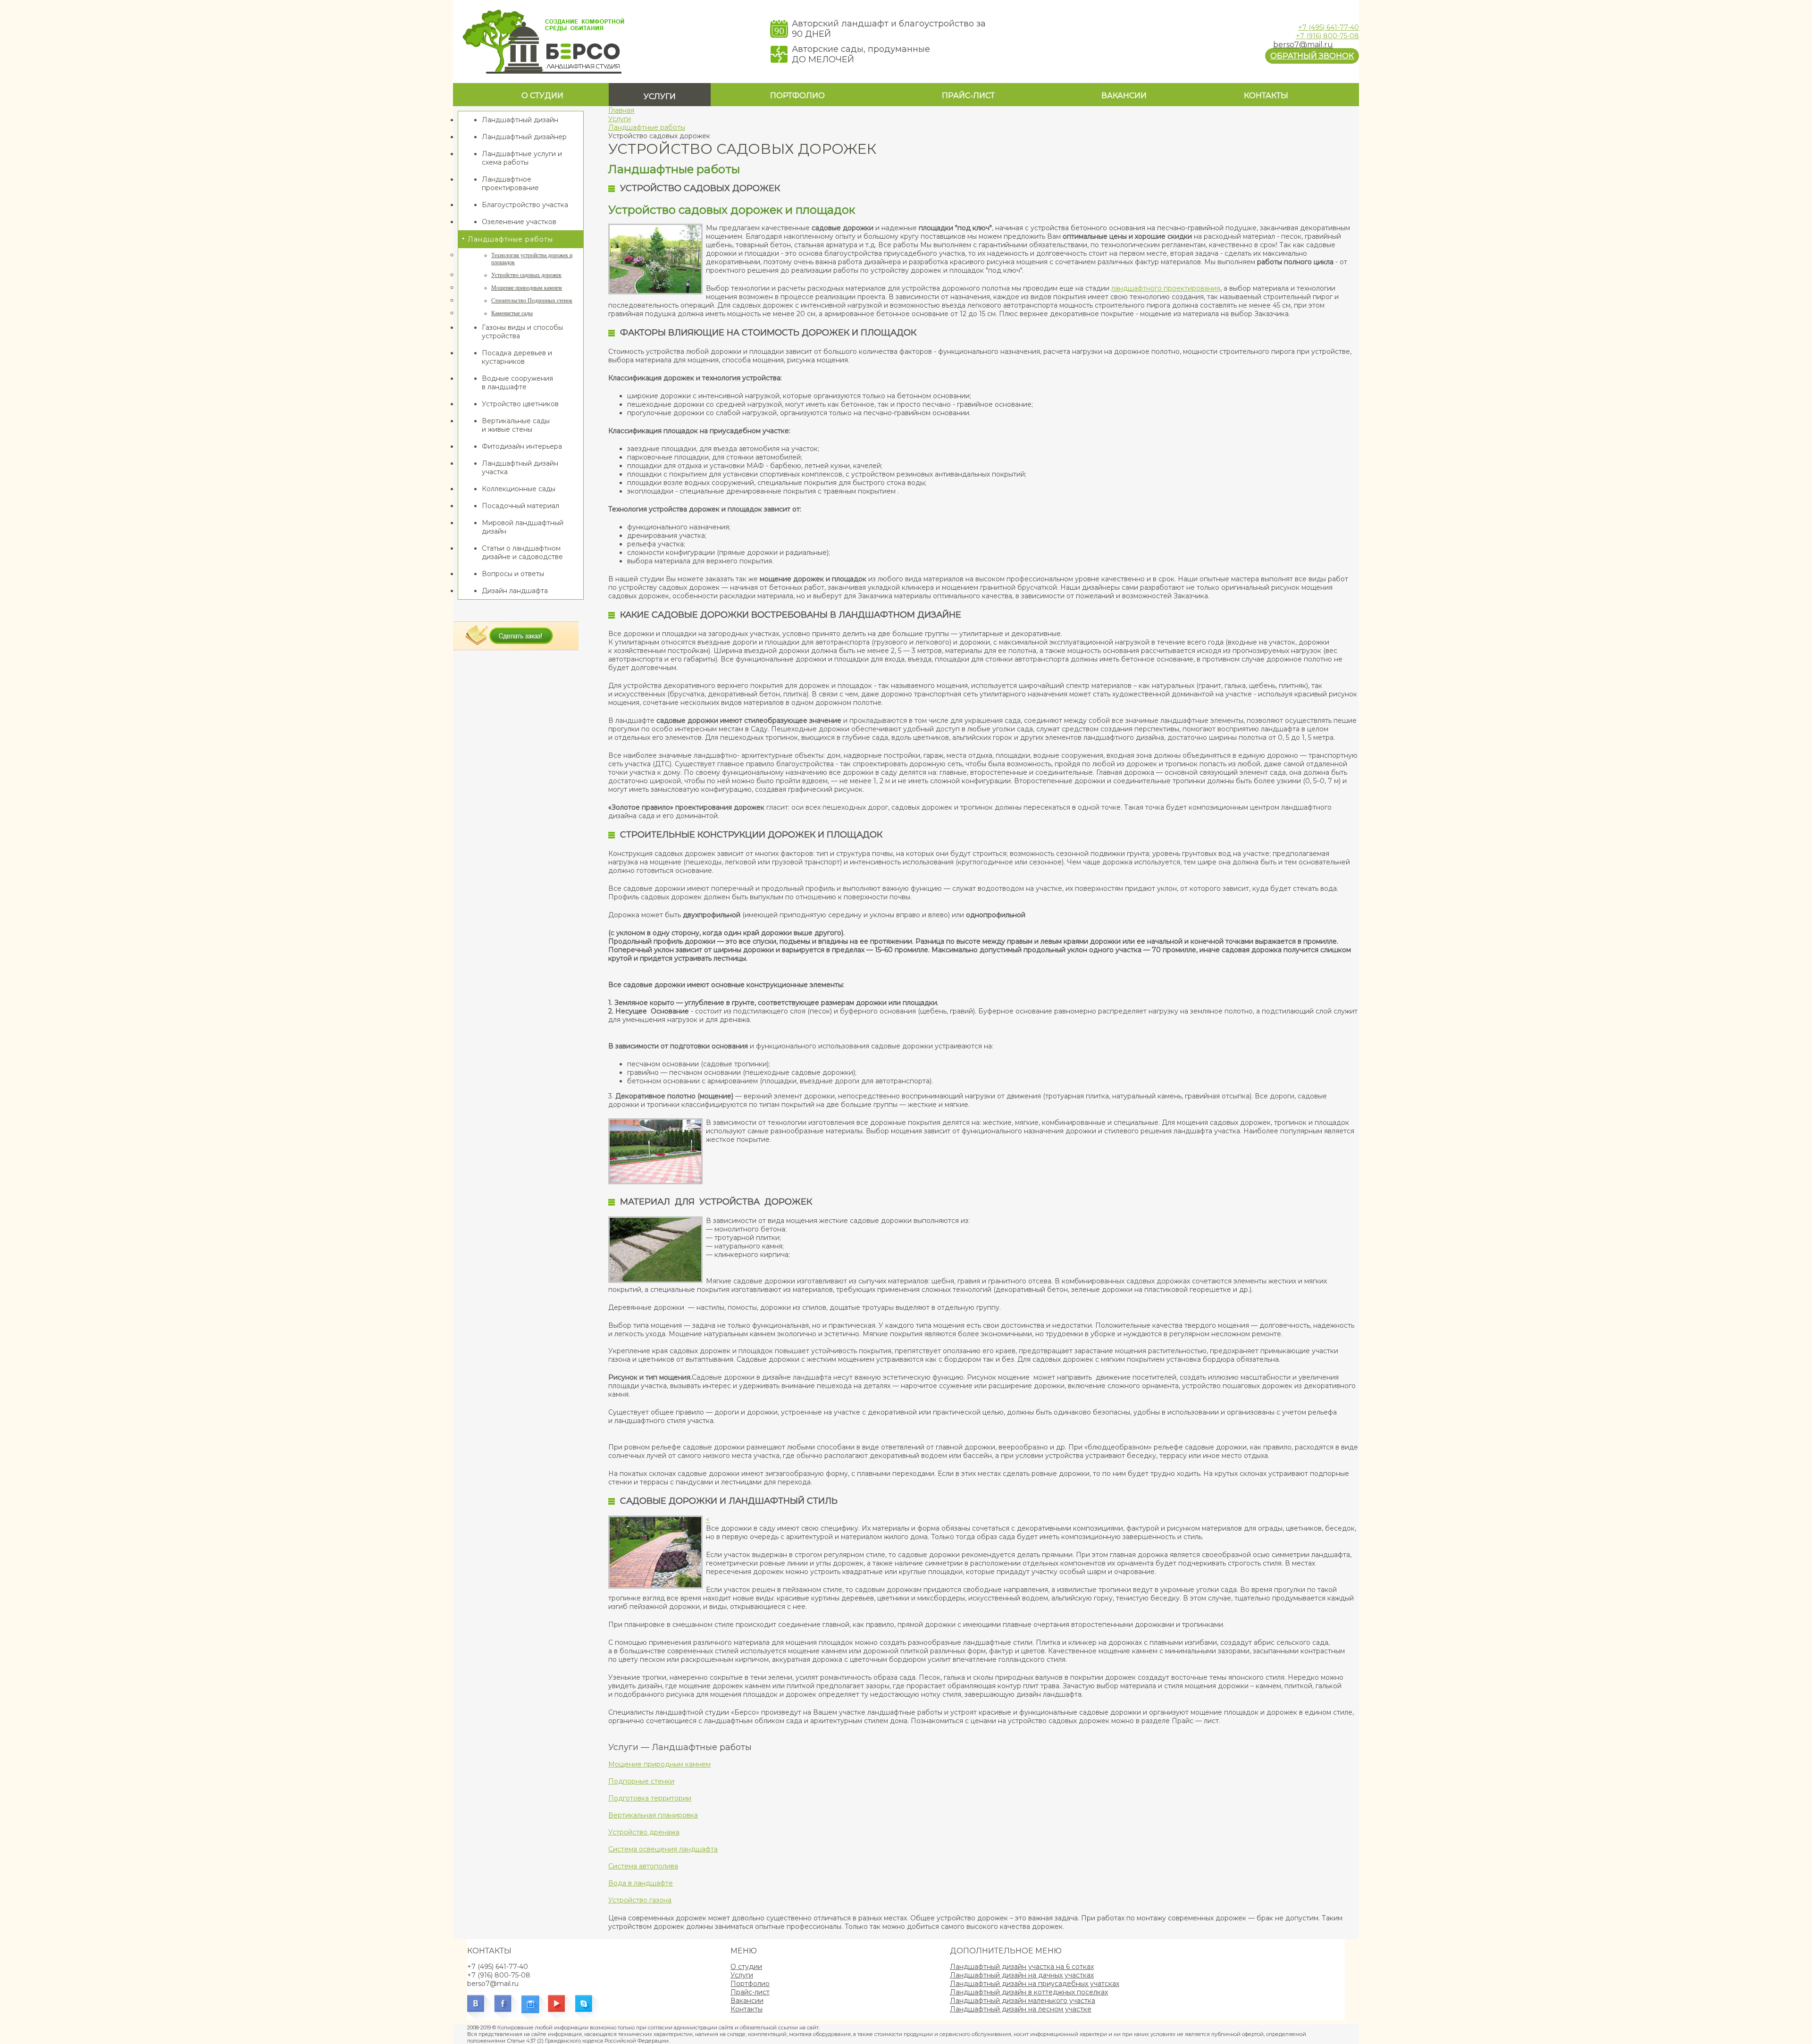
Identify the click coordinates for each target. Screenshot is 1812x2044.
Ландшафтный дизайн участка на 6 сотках (1022, 1967)
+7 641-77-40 (1329, 27)
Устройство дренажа (644, 1832)
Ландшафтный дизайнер (524, 137)
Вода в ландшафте (641, 1883)
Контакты (1266, 96)
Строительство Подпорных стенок (532, 301)
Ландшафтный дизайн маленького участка (1023, 2001)
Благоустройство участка (525, 205)
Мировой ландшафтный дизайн (523, 527)
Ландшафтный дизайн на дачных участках (1022, 1975)
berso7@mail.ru (1303, 45)
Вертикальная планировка (653, 1815)
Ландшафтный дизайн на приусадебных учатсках (1035, 1984)
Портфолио (797, 96)
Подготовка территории (650, 1798)
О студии (542, 96)
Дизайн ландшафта (515, 591)
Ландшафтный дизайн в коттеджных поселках (1029, 1992)
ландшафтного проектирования (1166, 288)
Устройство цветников (520, 404)
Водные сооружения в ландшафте (517, 383)
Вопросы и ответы (513, 574)
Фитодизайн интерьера (522, 446)
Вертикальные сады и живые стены (516, 425)
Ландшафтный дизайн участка (520, 468)
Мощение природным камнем (527, 288)
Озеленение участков (519, 222)
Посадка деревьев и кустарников (517, 357)
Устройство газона (640, 1900)
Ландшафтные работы (510, 239)
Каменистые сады (512, 313)
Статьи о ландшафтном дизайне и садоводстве (522, 553)
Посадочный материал (520, 506)
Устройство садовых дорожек (526, 275)
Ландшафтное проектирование (510, 184)
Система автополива (643, 1866)
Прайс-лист (968, 96)
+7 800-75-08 (1327, 36)
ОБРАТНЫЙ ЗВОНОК (1312, 56)
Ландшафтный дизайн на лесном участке (1021, 2009)
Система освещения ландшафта (663, 1849)
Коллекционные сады (519, 489)
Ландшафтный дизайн (520, 120)
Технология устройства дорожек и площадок (532, 259)
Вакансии (1124, 96)
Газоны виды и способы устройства (522, 332)
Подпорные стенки (641, 1781)
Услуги (660, 96)
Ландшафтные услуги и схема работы (522, 158)
